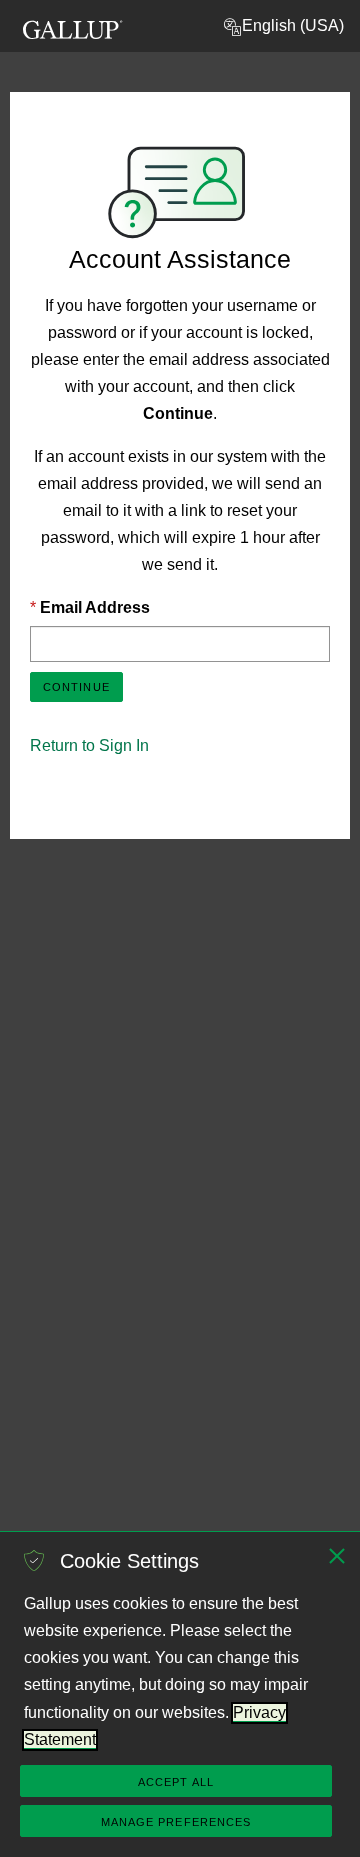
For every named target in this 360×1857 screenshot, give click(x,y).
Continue (76, 687)
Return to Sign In (89, 745)
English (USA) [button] (293, 25)
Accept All (176, 1782)
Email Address (95, 607)
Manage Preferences (176, 1822)
